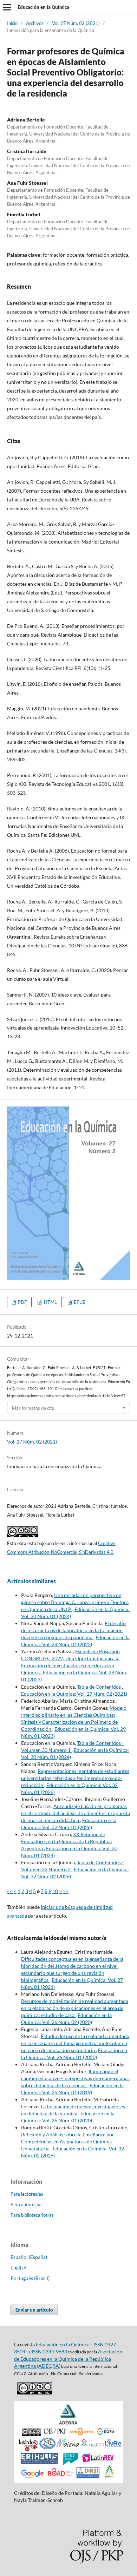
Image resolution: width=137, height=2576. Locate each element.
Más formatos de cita (33, 1408)
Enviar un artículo (34, 2310)
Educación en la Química (43, 7)
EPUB (79, 1302)
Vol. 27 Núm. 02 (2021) (76, 23)
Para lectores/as (27, 2194)
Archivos (35, 23)
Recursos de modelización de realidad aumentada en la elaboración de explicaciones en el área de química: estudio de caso (75, 2008)
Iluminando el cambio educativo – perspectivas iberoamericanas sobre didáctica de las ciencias (75, 2078)
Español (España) (29, 2257)
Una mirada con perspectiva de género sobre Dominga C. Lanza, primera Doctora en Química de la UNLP (75, 1602)
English (18, 2268)
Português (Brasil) (30, 2278)
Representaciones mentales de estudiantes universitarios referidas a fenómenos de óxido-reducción (75, 1778)
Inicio (12, 23)
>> (66, 1891)
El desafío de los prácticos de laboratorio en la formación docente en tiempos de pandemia (73, 1630)
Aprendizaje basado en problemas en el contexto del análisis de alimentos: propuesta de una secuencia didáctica (76, 1813)
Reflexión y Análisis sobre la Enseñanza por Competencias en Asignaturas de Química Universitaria (68, 2141)
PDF (22, 1302)
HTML (50, 1302)
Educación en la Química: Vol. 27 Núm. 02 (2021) (74, 1694)
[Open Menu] (7, 7)
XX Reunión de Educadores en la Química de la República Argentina (66, 1841)
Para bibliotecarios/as (32, 2215)
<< (10, 1891)
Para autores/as (27, 2204)
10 (55, 1891)
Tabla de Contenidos (99, 1687)
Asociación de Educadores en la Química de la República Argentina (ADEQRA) (68, 2359)
